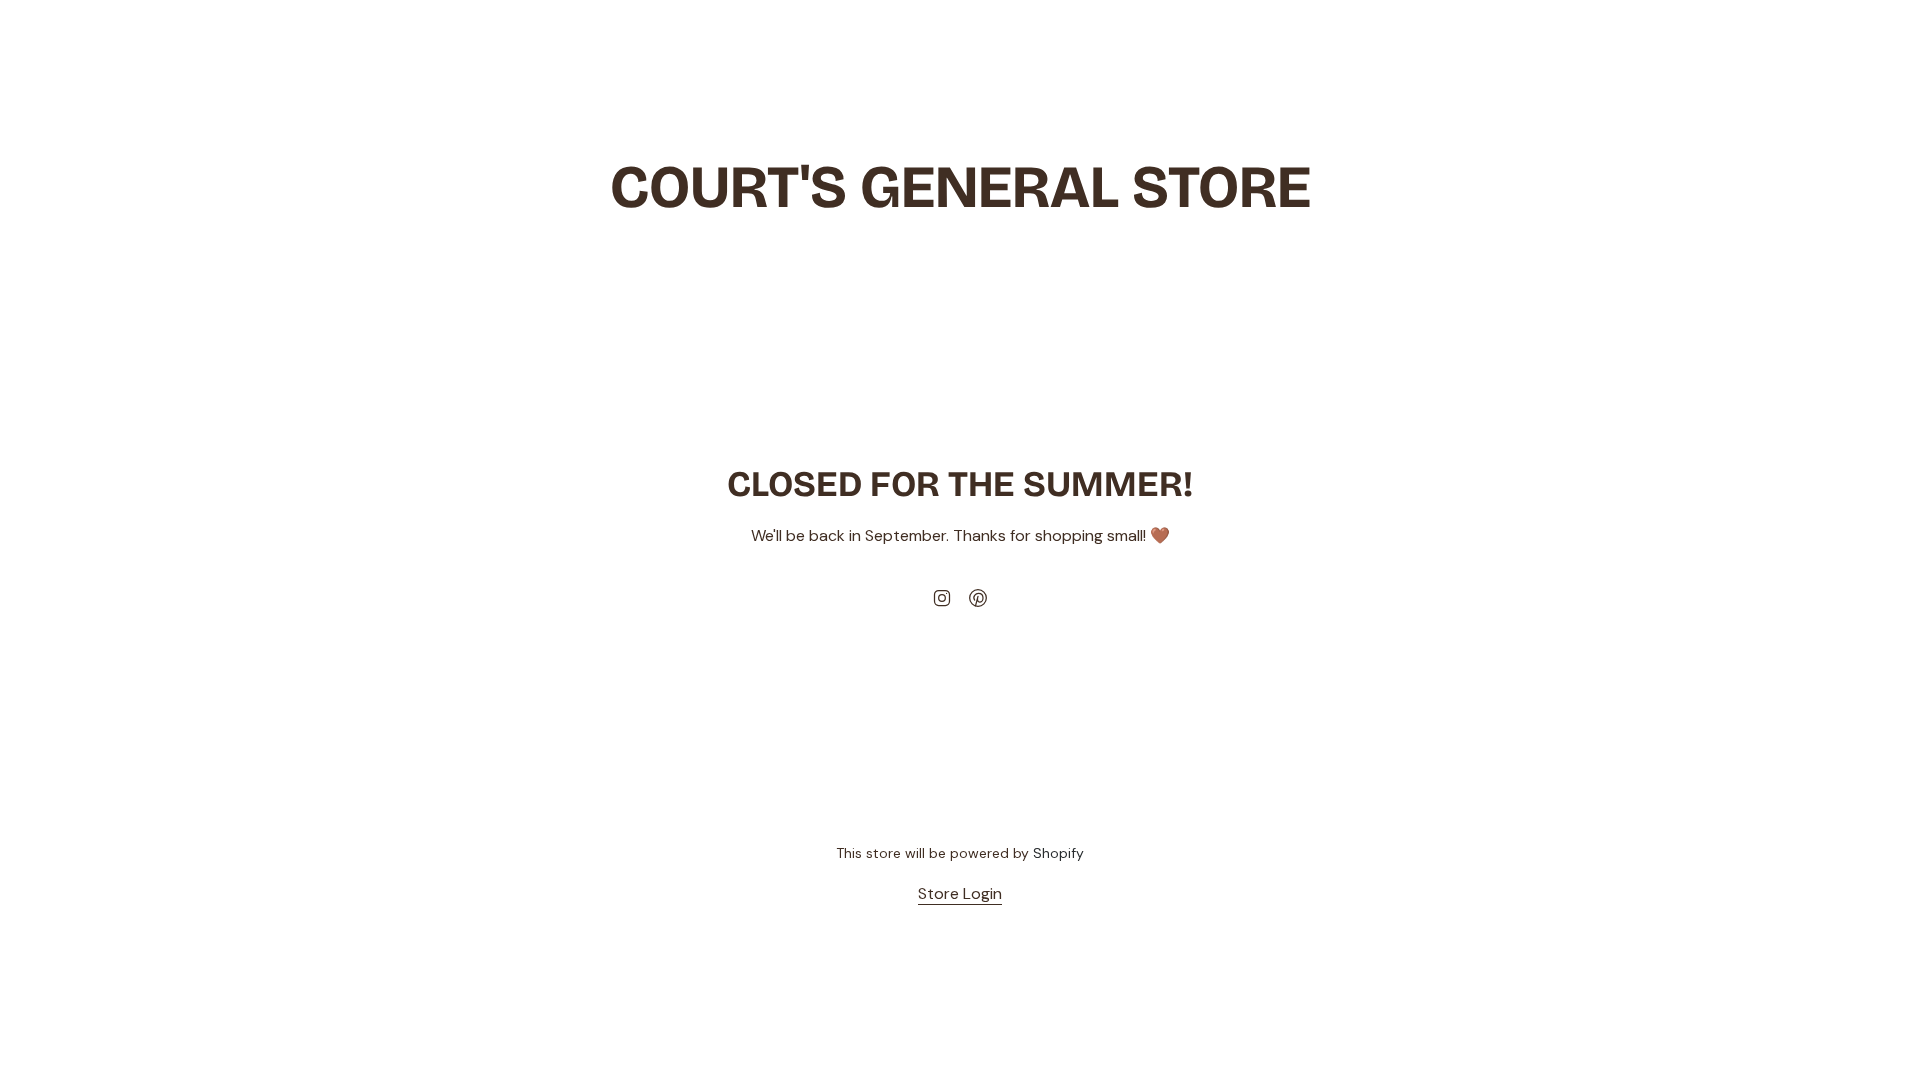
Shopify (1058, 853)
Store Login (960, 893)
